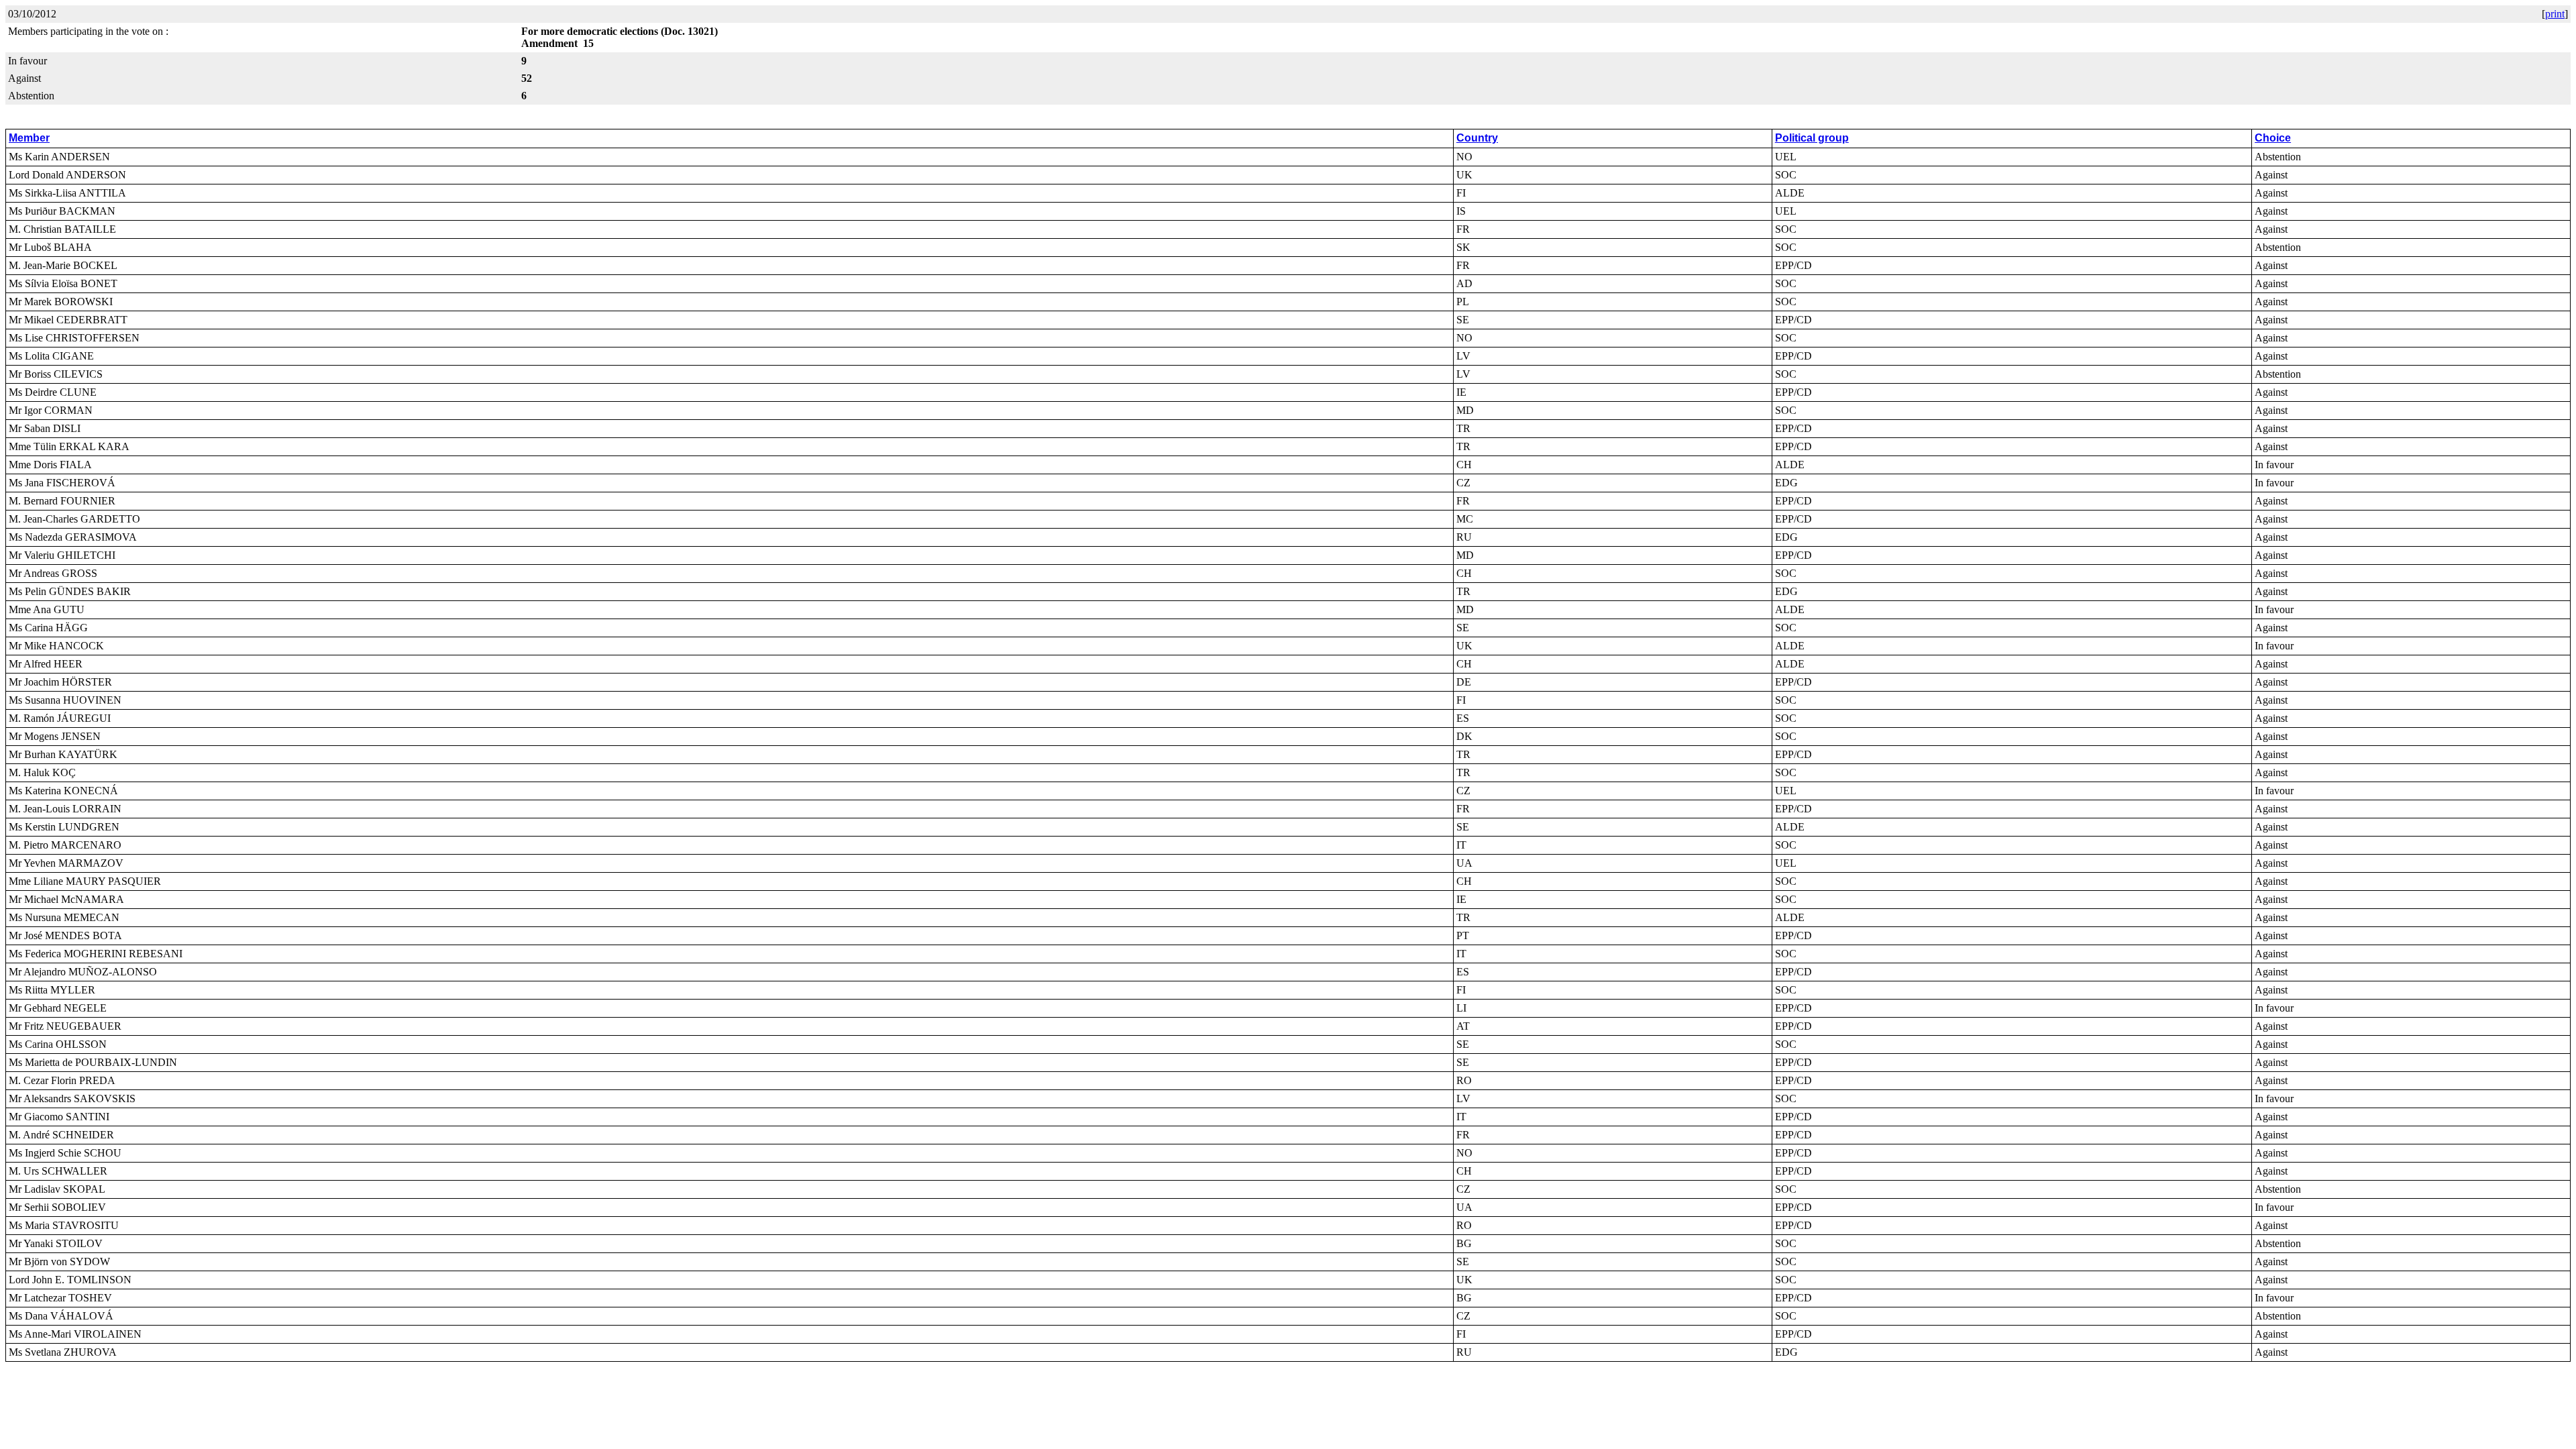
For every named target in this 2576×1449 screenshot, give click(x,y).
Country (1477, 138)
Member (29, 138)
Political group (1812, 138)
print (2555, 14)
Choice (2273, 138)
